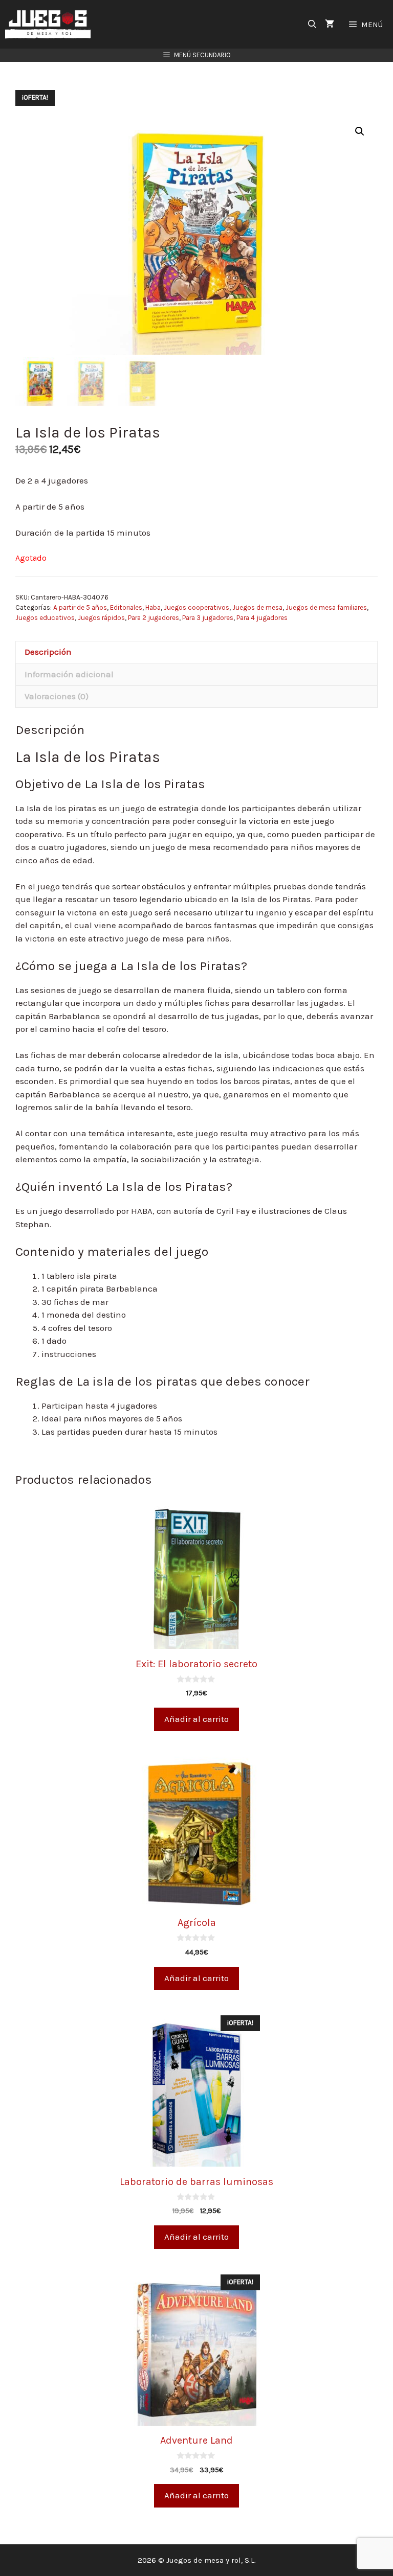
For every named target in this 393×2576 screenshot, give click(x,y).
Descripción (48, 652)
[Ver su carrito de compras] (330, 24)
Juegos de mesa (257, 607)
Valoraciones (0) (57, 696)
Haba (153, 607)
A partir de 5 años (80, 607)
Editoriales (126, 607)
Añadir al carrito (196, 1719)
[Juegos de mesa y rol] (50, 24)
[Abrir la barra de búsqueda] (312, 24)
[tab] (196, 652)
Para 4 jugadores (262, 618)
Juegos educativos (45, 618)
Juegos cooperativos (196, 607)
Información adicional (69, 674)
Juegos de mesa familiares (326, 607)
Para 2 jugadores (154, 618)
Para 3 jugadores (208, 618)
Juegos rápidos (101, 618)
